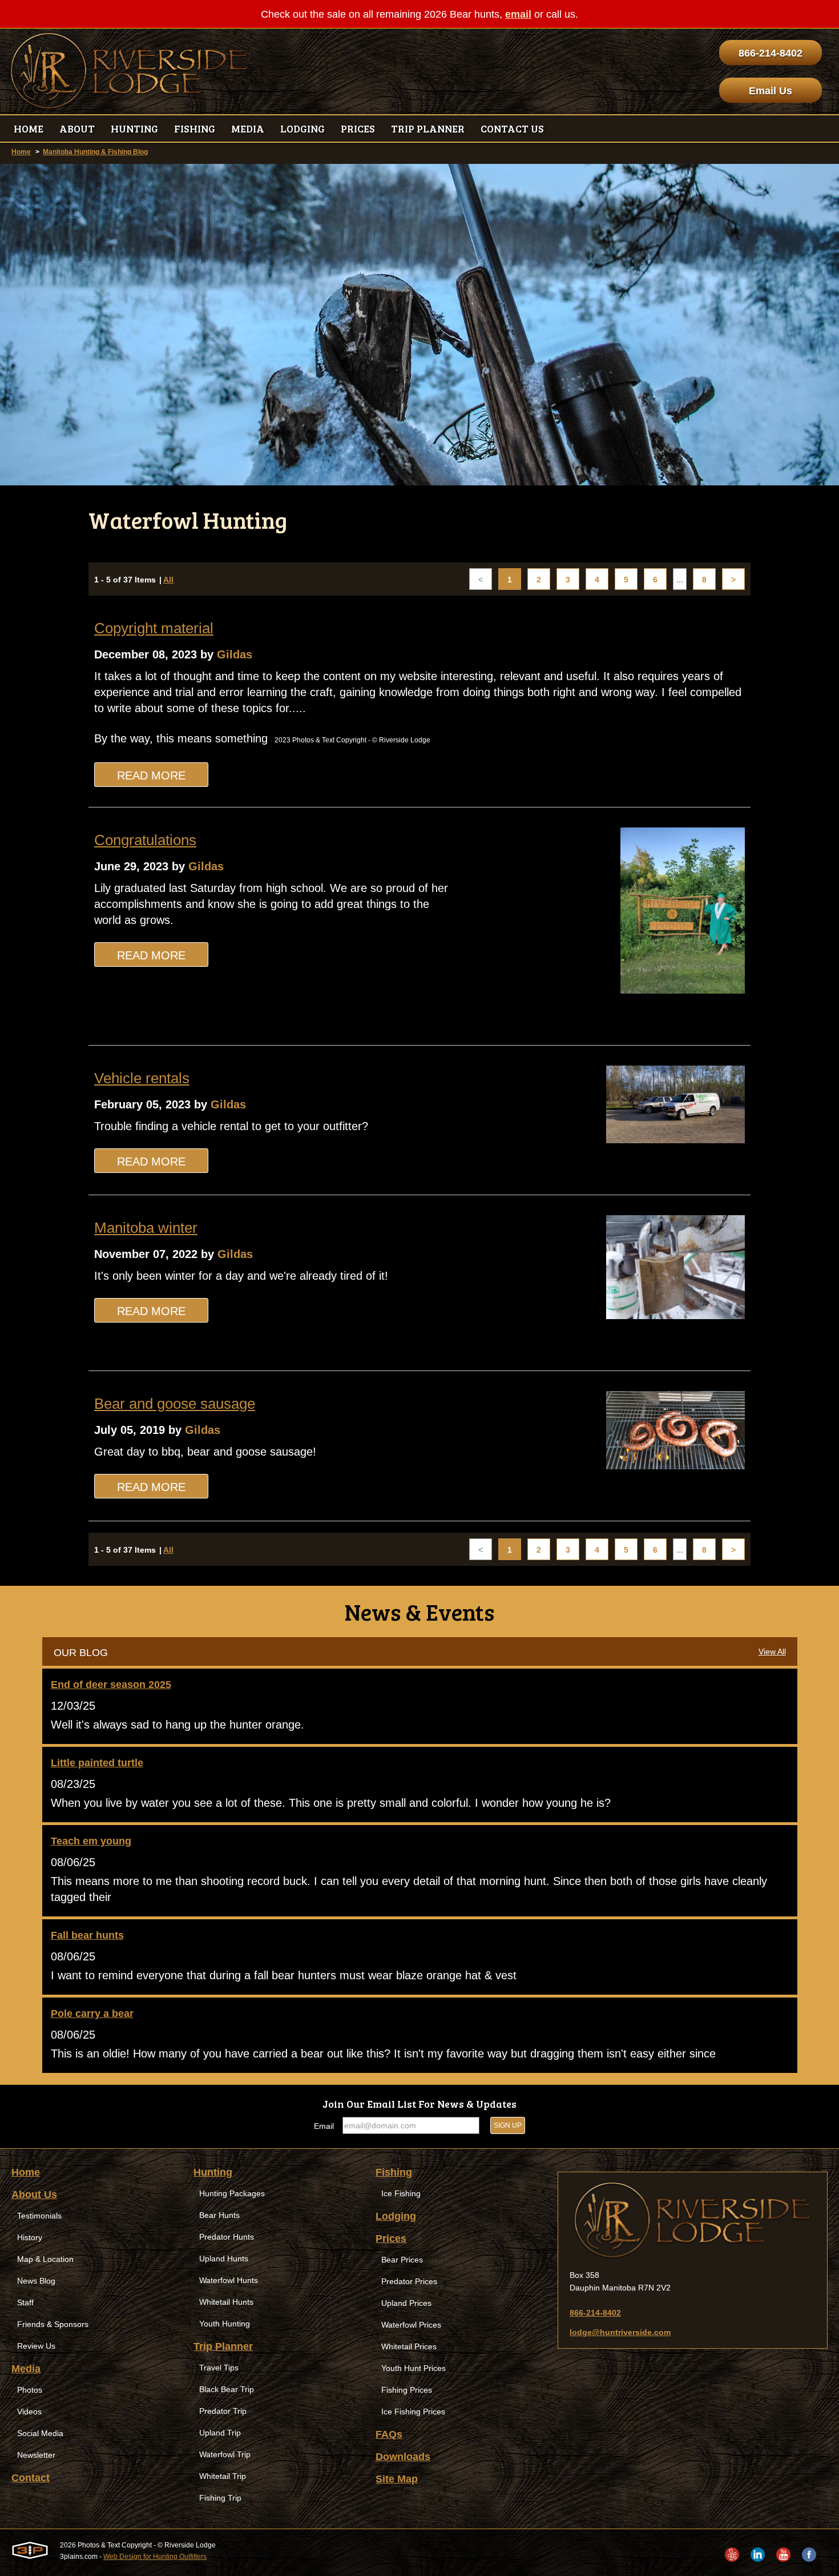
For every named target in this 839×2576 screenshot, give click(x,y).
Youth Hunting (225, 2324)
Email (324, 2126)
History (30, 2237)
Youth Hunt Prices (414, 2368)
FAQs (389, 2434)
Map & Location (45, 2259)
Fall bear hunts (87, 1935)
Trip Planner (223, 2346)
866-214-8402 (771, 53)
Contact (31, 2478)
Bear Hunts (219, 2215)
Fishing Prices (407, 2390)
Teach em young (91, 1841)
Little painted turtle (97, 1763)
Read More (151, 775)
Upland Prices (406, 2303)
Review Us (36, 2346)
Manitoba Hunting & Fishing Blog (95, 152)
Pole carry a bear (92, 2014)
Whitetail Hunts (226, 2302)
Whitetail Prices (409, 2346)
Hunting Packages (232, 2193)
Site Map (397, 2479)
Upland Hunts (224, 2258)
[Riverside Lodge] (693, 2221)
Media (26, 2369)
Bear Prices (402, 2260)
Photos (30, 2390)
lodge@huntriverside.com (620, 2332)
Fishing (394, 2172)
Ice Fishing (401, 2193)
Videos (29, 2412)
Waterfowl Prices (411, 2325)
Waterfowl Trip (225, 2454)
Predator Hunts (227, 2237)
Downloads (403, 2457)
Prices (391, 2239)
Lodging (396, 2216)
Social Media (40, 2433)
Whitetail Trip (223, 2476)
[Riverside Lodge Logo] (129, 71)
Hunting (213, 2172)
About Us (34, 2195)
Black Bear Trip (227, 2389)
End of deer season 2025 (111, 1685)
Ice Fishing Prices (413, 2412)
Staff (25, 2302)
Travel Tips (219, 2368)
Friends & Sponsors (53, 2324)
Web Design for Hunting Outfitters (155, 2557)
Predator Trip (223, 2411)
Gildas (235, 654)
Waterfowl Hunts (229, 2280)
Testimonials (39, 2216)
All (168, 580)
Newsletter (36, 2455)
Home (21, 152)
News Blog (36, 2281)
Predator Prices (409, 2281)
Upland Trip (220, 2433)
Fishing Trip (220, 2498)
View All (772, 1651)
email (518, 14)
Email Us (771, 91)
